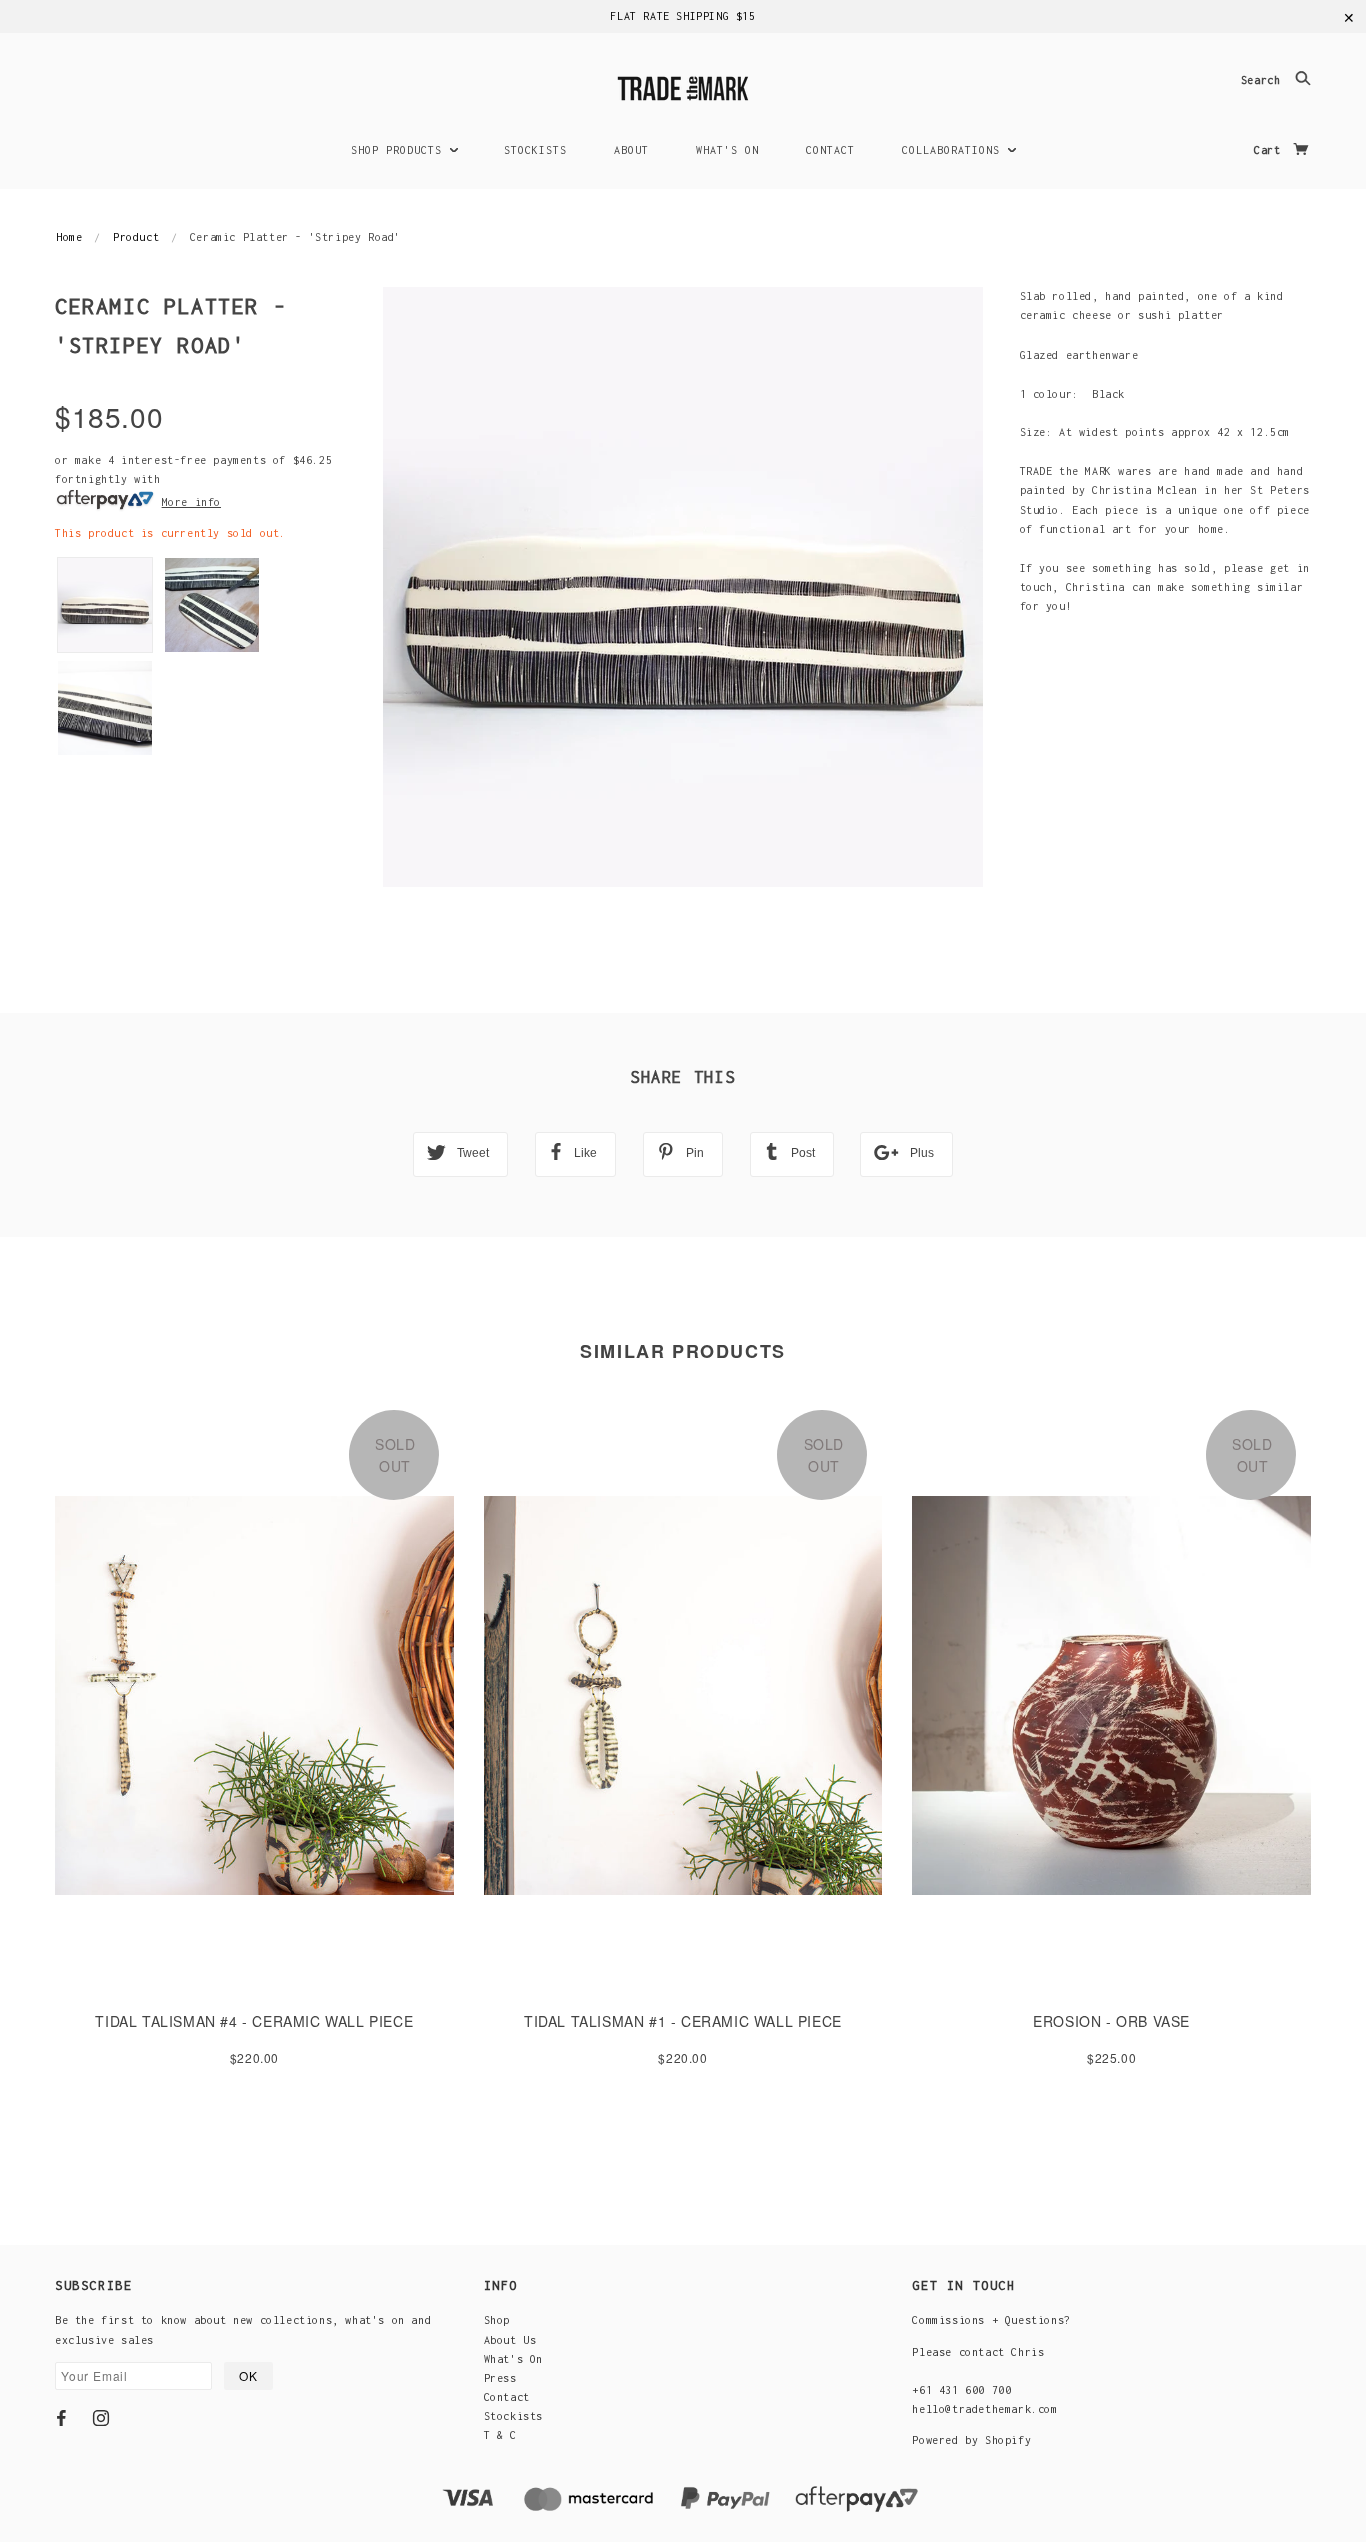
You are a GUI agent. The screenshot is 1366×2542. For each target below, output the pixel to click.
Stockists (513, 2416)
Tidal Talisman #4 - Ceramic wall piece (254, 2021)
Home (69, 237)
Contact (507, 2397)
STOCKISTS (535, 150)
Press (500, 2378)
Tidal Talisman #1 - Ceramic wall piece (683, 2021)
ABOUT (631, 150)
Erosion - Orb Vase (1111, 2021)
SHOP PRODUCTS (400, 150)
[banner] (683, 85)
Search (1264, 81)
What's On (513, 2359)
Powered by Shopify (971, 2440)
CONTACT (830, 150)
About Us (510, 2340)
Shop (497, 2320)
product (136, 237)
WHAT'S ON (727, 150)
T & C (500, 2435)
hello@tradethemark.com (984, 2409)
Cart (1270, 150)
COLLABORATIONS (954, 150)
